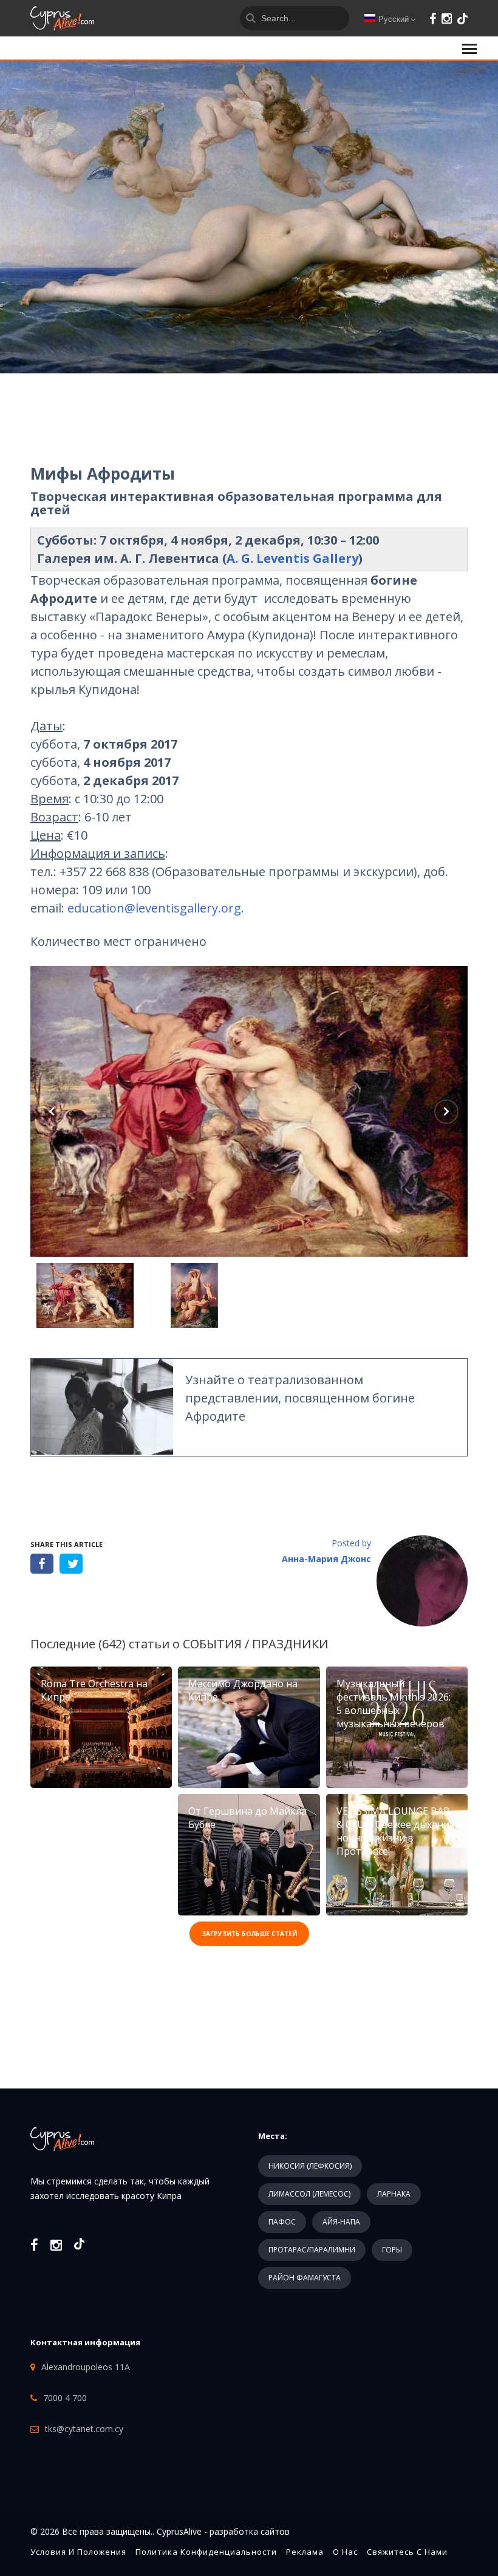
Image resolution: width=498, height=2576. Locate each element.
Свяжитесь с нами (407, 2552)
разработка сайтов (250, 2531)
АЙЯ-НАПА (341, 2222)
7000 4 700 (65, 2398)
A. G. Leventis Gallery (292, 558)
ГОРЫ (392, 2250)
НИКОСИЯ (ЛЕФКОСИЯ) (310, 2166)
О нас (345, 2552)
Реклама (305, 2552)
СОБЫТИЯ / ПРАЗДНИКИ (256, 1644)
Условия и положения (78, 2552)
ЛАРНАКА (394, 2194)
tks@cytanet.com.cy (84, 2429)
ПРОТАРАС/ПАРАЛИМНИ (312, 2250)
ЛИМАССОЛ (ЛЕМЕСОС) (309, 2194)
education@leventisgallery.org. (156, 908)
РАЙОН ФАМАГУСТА (305, 2278)
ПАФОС (282, 2222)
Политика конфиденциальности (206, 2552)
